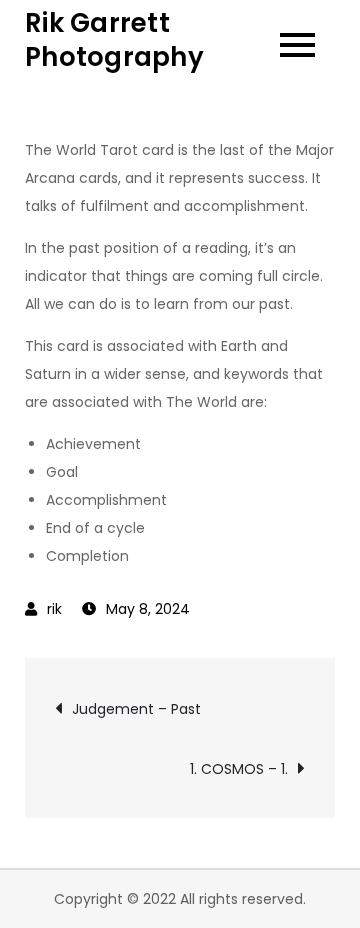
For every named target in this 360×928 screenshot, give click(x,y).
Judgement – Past (136, 709)
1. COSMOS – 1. (239, 769)
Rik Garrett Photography (114, 40)
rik (54, 609)
